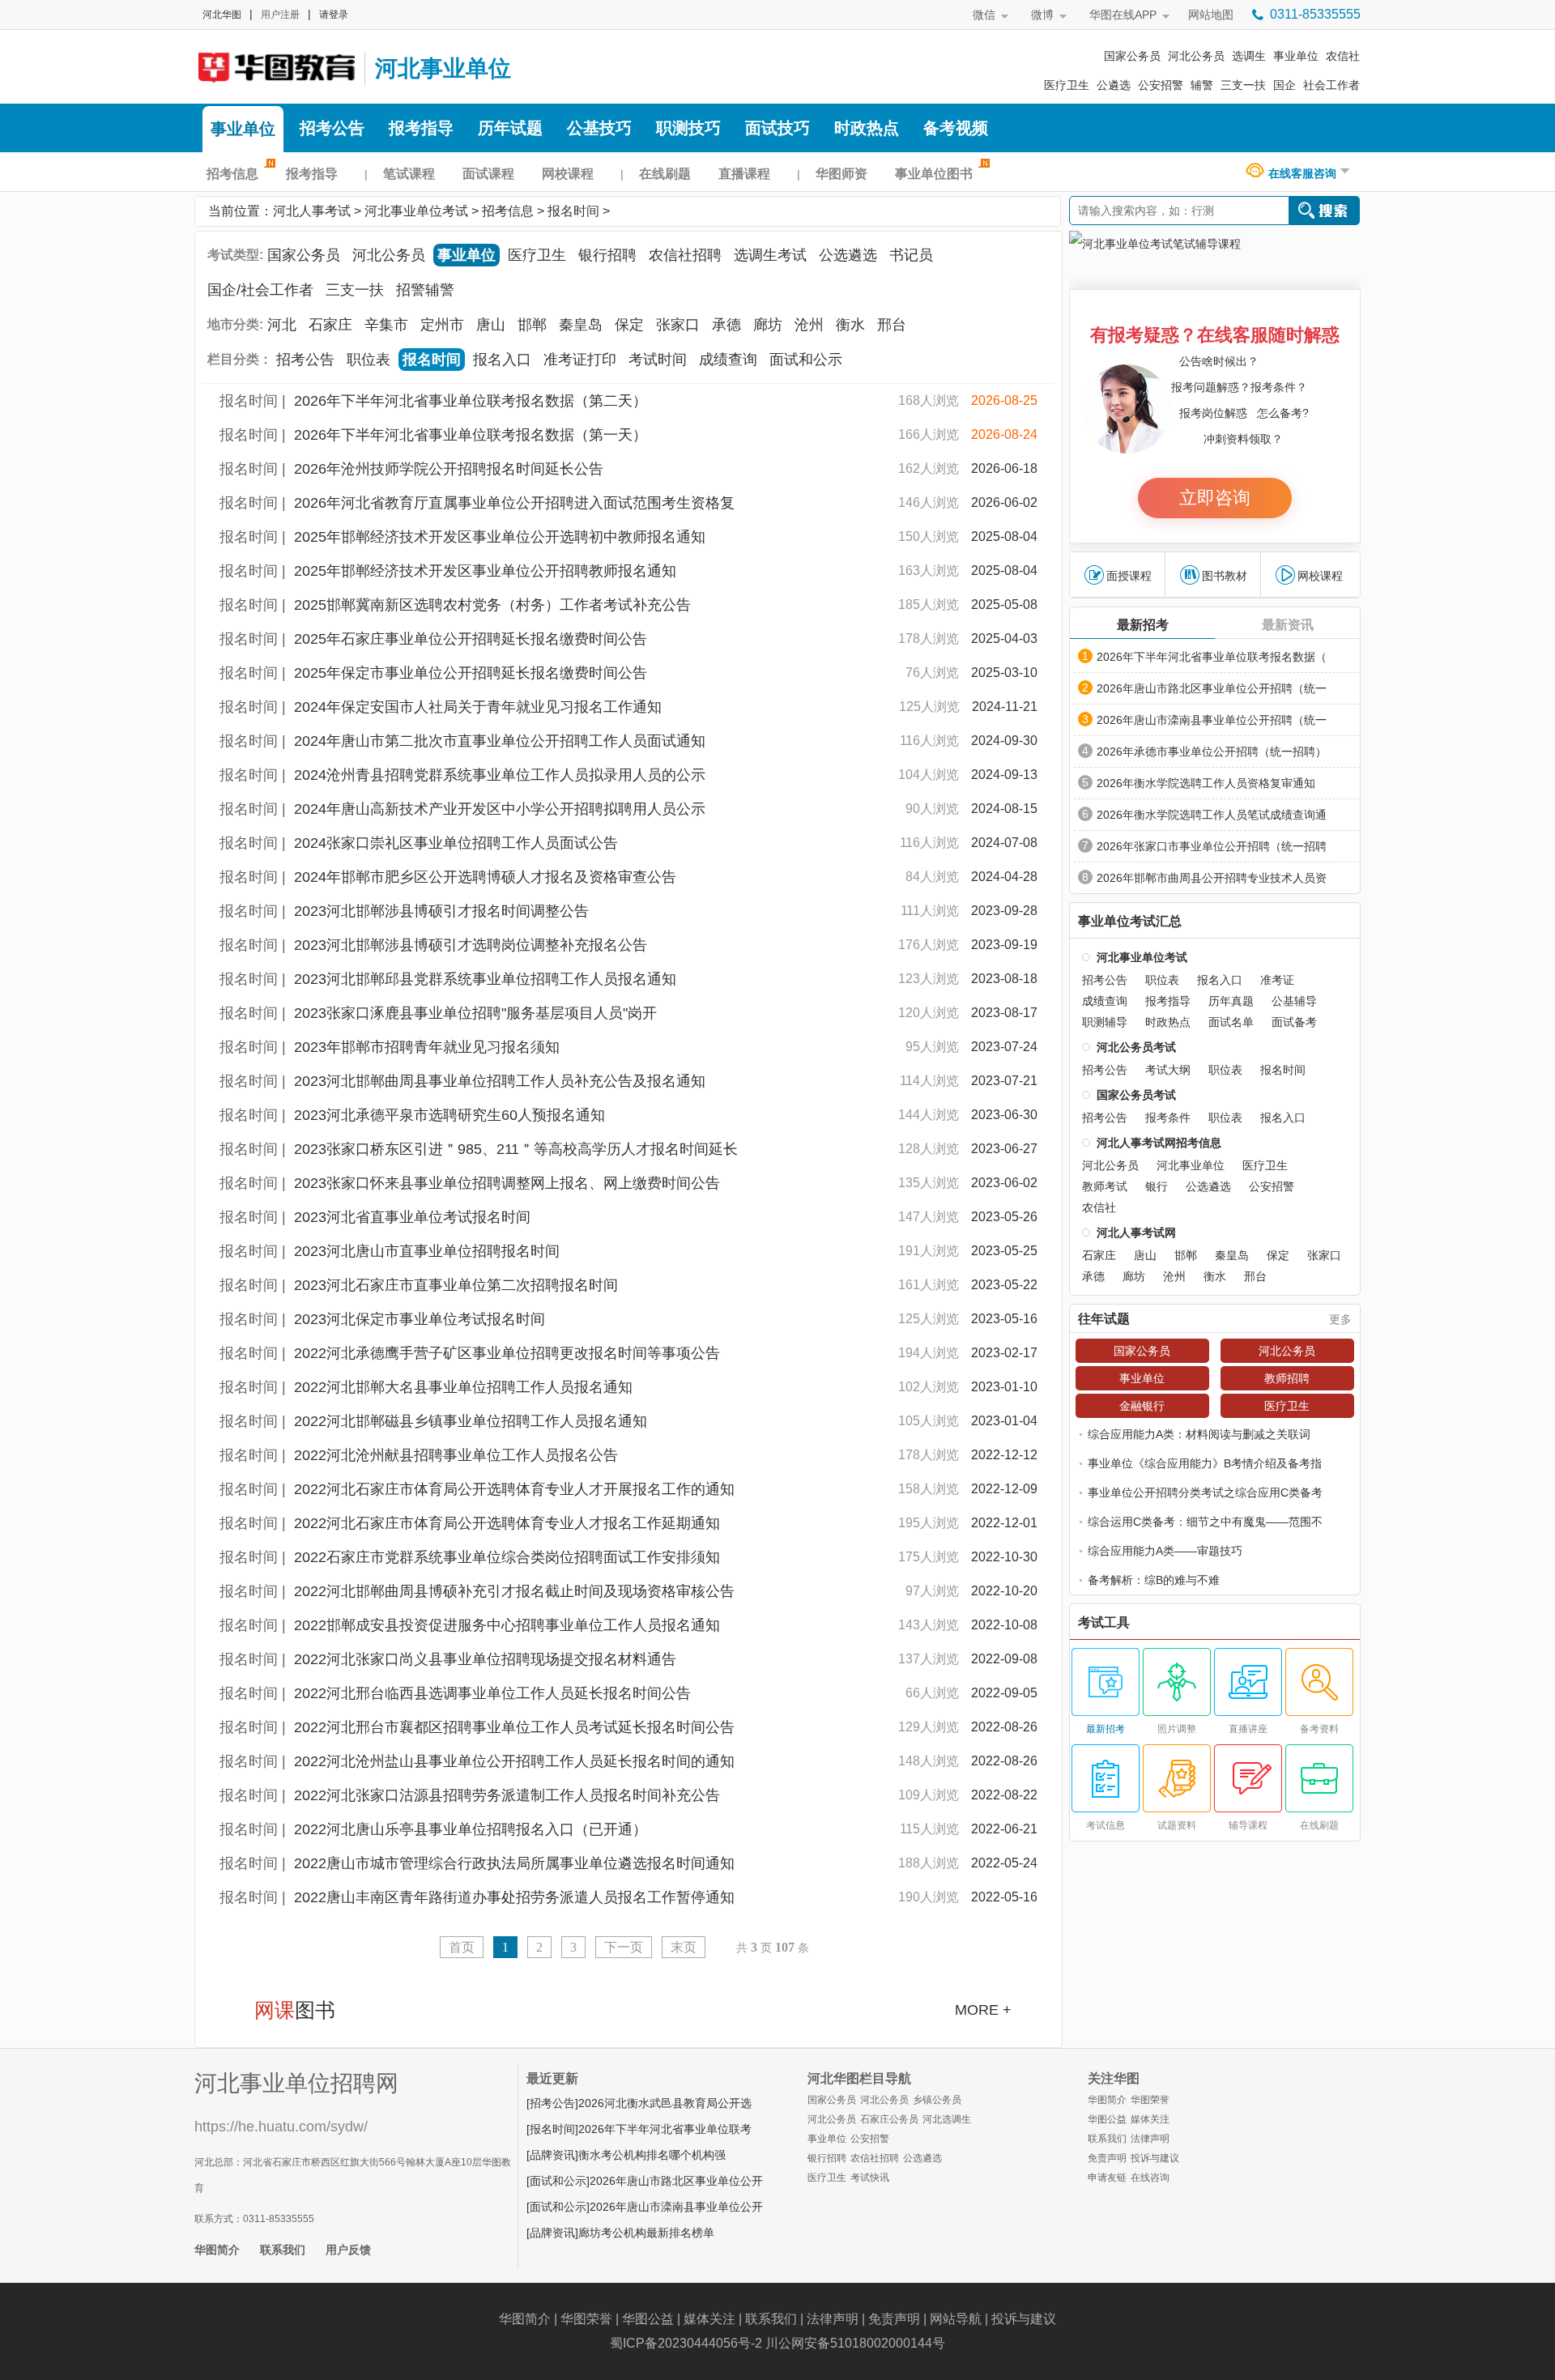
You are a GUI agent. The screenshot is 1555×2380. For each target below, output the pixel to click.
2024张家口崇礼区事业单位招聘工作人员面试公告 (456, 843)
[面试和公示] (558, 2181)
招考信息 (232, 174)
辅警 (1202, 85)
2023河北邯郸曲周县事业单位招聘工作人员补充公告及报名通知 (500, 1081)
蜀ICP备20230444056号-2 (686, 2343)
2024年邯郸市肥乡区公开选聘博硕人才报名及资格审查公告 (485, 877)
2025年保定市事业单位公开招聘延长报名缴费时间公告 (471, 673)
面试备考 (1294, 1022)
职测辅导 (1105, 1022)
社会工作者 (1331, 85)
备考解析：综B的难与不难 (1154, 1580)
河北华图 (222, 15)
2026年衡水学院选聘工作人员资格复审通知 (1206, 783)
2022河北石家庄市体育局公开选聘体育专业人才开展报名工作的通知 (514, 1489)
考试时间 (658, 360)
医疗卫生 (1067, 85)
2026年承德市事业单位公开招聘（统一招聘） (1212, 751)
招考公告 (332, 128)
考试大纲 (1168, 1070)
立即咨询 (1215, 498)
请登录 (334, 15)
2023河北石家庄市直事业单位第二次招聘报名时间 (456, 1285)
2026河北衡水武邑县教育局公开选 (665, 2103)
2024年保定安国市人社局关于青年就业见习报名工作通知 (478, 707)
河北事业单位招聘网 (296, 2083)
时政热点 (867, 128)
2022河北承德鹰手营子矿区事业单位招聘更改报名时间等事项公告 (507, 1353)
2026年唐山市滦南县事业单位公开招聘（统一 (1212, 720)
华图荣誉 (1150, 2100)
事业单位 (1296, 56)
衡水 (850, 325)
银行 (1157, 1186)
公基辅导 (1294, 1001)
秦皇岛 (581, 325)
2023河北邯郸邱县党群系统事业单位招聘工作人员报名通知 (485, 979)
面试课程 (488, 174)
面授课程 (1129, 576)
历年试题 (510, 128)
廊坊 (768, 325)
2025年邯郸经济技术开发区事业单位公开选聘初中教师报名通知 (500, 537)
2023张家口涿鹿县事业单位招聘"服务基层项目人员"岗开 (475, 1013)
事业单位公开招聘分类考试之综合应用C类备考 (1205, 1492)
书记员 (911, 255)
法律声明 (1150, 2139)
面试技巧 (777, 128)
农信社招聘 (685, 255)
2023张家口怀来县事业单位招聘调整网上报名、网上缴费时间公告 (507, 1183)
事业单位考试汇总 (1130, 922)
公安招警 (1161, 85)
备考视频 (956, 128)
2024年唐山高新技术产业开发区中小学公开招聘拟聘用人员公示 (500, 809)
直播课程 (744, 174)
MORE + (983, 2010)
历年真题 (1231, 1001)
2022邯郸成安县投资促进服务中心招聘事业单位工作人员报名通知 (507, 1625)
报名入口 (502, 360)
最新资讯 (1288, 625)
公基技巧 (599, 128)
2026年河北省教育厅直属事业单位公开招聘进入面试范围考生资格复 (514, 503)
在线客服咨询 (1302, 173)
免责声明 (1107, 2158)
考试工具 (1104, 1623)
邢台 (892, 325)
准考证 (1277, 980)
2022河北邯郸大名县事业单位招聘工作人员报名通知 (463, 1387)
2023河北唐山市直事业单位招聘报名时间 (427, 1251)
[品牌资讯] (552, 2155)
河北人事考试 (312, 211)
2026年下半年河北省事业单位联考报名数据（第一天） (471, 435)
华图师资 (841, 174)
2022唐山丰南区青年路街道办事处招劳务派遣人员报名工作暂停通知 (514, 1897)
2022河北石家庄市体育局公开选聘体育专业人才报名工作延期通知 (507, 1523)
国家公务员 (1132, 56)
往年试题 (1104, 1319)
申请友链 (1107, 2178)
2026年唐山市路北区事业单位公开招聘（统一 (1212, 688)
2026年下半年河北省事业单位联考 (665, 2129)
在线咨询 (1150, 2178)
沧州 (809, 325)
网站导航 (956, 2319)
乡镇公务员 (937, 2100)
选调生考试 (770, 255)
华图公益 (1107, 2119)
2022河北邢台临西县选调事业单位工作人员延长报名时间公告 (492, 1693)
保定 (629, 325)
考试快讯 (870, 2178)
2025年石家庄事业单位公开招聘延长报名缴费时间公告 (471, 639)
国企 (1284, 85)
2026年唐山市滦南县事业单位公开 (676, 2207)
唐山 (491, 325)
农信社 (1343, 56)
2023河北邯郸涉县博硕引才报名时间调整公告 (441, 911)
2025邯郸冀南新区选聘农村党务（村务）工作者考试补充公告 (492, 605)
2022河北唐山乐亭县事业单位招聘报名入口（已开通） (471, 1829)
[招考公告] (552, 2103)
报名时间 (573, 211)
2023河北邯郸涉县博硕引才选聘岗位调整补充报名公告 (471, 945)
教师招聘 (1287, 1378)
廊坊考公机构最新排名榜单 (646, 2233)
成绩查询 (728, 360)
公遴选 (1114, 85)
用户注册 (280, 15)
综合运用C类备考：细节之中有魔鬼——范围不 (1205, 1522)
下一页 (624, 1947)
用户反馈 (348, 2250)
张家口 (678, 325)
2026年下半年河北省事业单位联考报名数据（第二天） (471, 401)
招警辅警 (425, 290)
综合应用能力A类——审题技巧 (1165, 1551)
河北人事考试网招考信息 (1159, 1143)
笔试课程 (409, 174)
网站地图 (1211, 15)
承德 (726, 325)
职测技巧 (688, 128)
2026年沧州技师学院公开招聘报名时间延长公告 (449, 469)
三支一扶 (1243, 85)
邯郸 (532, 325)
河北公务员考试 (1136, 1047)
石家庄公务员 (889, 2119)
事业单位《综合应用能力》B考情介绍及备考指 (1205, 1463)
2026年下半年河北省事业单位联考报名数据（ (1212, 657)
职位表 (369, 360)
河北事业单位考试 (416, 211)
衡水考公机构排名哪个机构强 (652, 2155)
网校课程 (568, 174)
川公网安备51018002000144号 (855, 2343)
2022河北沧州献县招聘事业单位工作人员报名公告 (456, 1455)
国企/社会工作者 (260, 290)
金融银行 (1142, 1406)
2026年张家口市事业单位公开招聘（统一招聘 (1212, 846)
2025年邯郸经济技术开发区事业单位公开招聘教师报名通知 (485, 571)
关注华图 (1114, 2078)
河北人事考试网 (275, 66)
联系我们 (283, 2250)
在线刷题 (665, 174)
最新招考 (1143, 625)
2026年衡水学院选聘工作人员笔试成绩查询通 (1212, 815)
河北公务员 (1196, 56)
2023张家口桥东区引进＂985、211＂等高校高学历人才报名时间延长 (516, 1149)
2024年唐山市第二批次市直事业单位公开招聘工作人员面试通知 (500, 741)
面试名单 (1231, 1022)
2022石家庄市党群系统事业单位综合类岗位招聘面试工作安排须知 (507, 1557)
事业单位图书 (934, 174)
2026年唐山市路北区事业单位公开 (676, 2181)
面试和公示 (806, 360)
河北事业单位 (443, 68)
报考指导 (421, 128)
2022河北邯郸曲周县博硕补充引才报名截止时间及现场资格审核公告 (514, 1591)
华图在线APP (1123, 15)
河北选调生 (947, 2119)
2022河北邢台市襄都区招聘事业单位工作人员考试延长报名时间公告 (514, 1727)
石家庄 (330, 325)
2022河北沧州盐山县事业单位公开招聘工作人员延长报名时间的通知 (514, 1761)
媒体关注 (1150, 2119)
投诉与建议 (1155, 2158)
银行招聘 (607, 255)
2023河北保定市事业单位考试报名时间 (420, 1319)
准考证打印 (580, 360)
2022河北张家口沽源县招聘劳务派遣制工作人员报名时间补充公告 (507, 1795)
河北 (282, 325)
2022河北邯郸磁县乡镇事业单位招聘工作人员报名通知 (471, 1421)
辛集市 (386, 325)
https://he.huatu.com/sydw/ (281, 2127)
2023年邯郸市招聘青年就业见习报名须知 (427, 1047)
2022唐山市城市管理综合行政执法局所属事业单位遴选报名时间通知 (514, 1863)
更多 (1340, 1319)
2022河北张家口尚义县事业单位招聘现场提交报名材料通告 (485, 1659)
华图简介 (217, 2250)
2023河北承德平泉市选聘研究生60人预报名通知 (449, 1115)
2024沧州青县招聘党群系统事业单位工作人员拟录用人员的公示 (500, 775)
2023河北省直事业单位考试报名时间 (412, 1217)
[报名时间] (552, 2129)
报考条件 (1168, 1118)
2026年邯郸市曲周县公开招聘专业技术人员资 (1212, 878)
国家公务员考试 (1136, 1095)
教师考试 (1105, 1186)
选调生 (1249, 56)
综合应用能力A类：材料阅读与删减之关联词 (1199, 1434)
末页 (684, 1947)
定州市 (442, 325)
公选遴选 (848, 255)
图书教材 (1225, 576)
